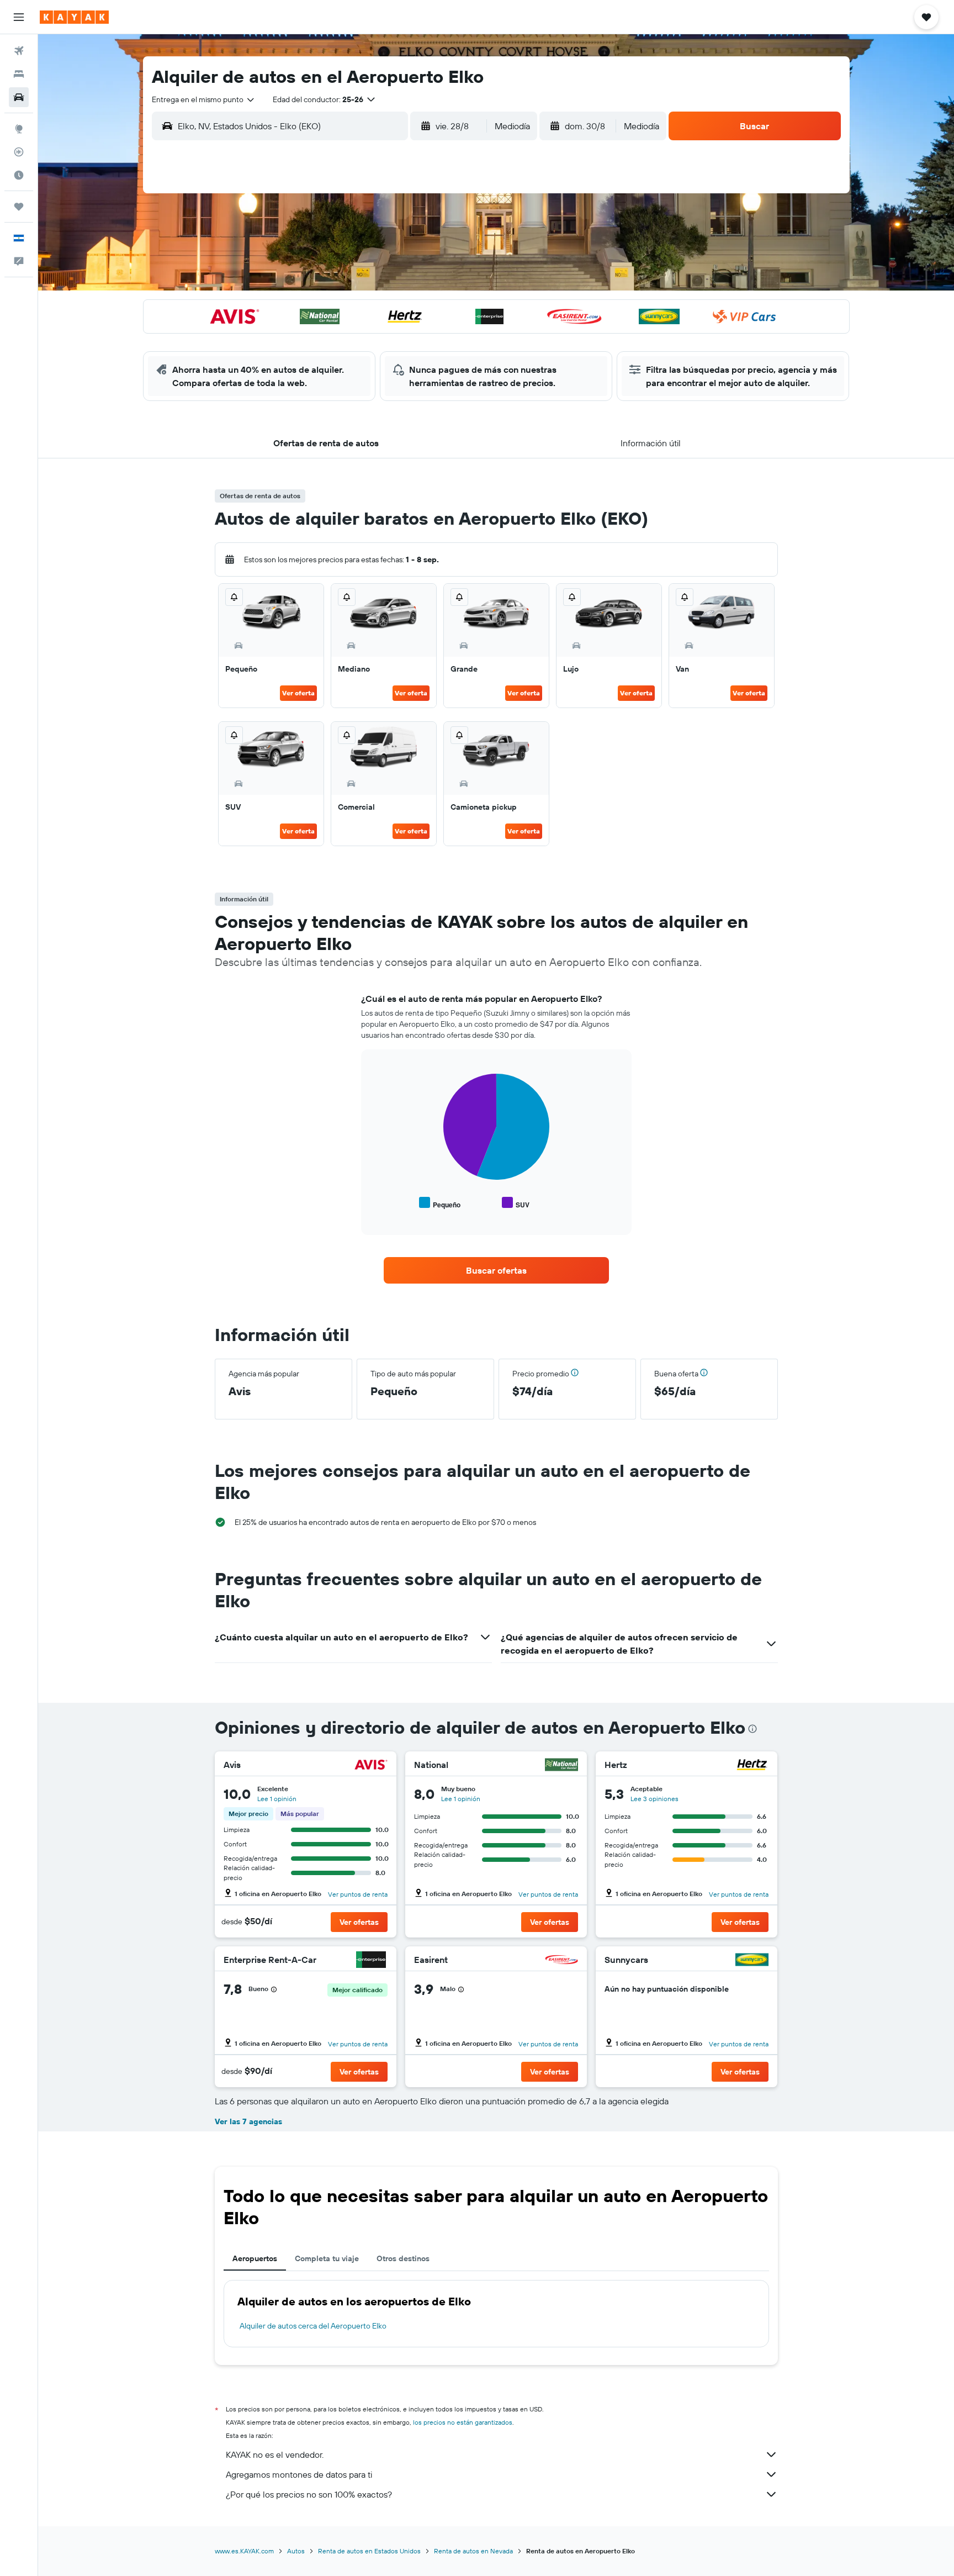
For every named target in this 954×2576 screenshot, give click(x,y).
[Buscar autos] (19, 97)
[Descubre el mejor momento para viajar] (19, 175)
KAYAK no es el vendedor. (275, 2454)
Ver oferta (298, 693)
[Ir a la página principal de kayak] (74, 17)
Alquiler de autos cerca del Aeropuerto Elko (313, 2326)
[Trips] (19, 207)
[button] (19, 17)
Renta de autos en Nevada (473, 2551)
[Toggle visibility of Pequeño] (440, 1203)
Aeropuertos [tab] (255, 2258)
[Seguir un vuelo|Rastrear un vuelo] (19, 152)
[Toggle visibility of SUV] (516, 1203)
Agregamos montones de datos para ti (299, 2474)
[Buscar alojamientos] (19, 74)
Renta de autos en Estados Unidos (369, 2551)
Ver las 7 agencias (248, 2121)
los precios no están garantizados (463, 2422)
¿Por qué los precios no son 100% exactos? (309, 2494)
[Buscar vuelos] (19, 51)
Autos (296, 2551)
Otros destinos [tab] (403, 2258)
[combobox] (204, 99)
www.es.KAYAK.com (244, 2551)
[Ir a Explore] (19, 129)
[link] (496, 1270)
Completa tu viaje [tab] (327, 2258)
